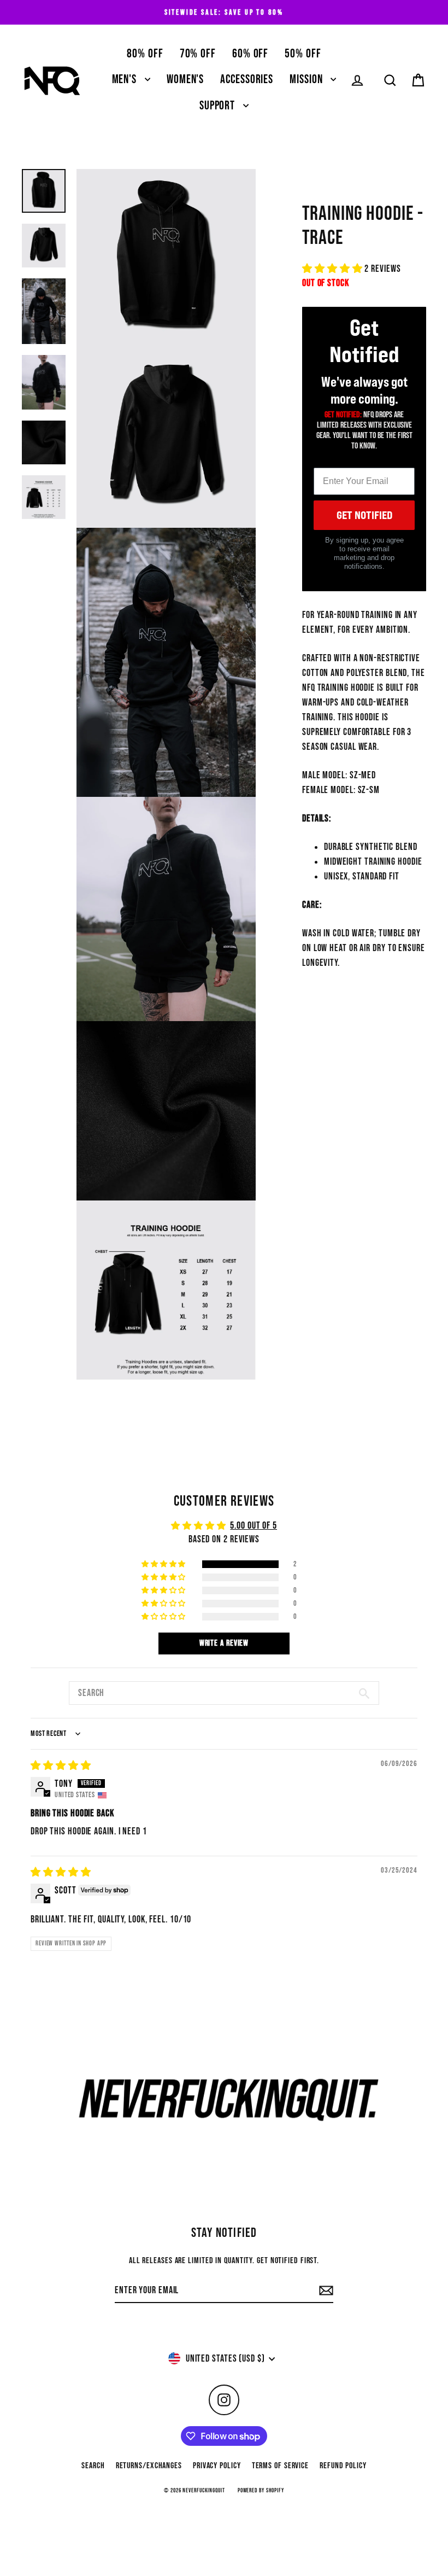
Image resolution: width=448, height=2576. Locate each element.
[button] (333, 269)
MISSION (307, 80)
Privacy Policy (217, 2466)
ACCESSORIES (247, 80)
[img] (61, 1766)
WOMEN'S (185, 80)
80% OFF (145, 54)
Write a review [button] (224, 1643)
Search (93, 2466)
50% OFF (303, 54)
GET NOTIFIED (364, 515)
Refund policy (343, 2466)
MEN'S (126, 80)
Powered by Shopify (261, 2490)
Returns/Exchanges (149, 2466)
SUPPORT (219, 106)
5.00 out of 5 (254, 1526)
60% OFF (250, 54)
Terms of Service (280, 2466)
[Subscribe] (325, 2291)
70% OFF (198, 54)
